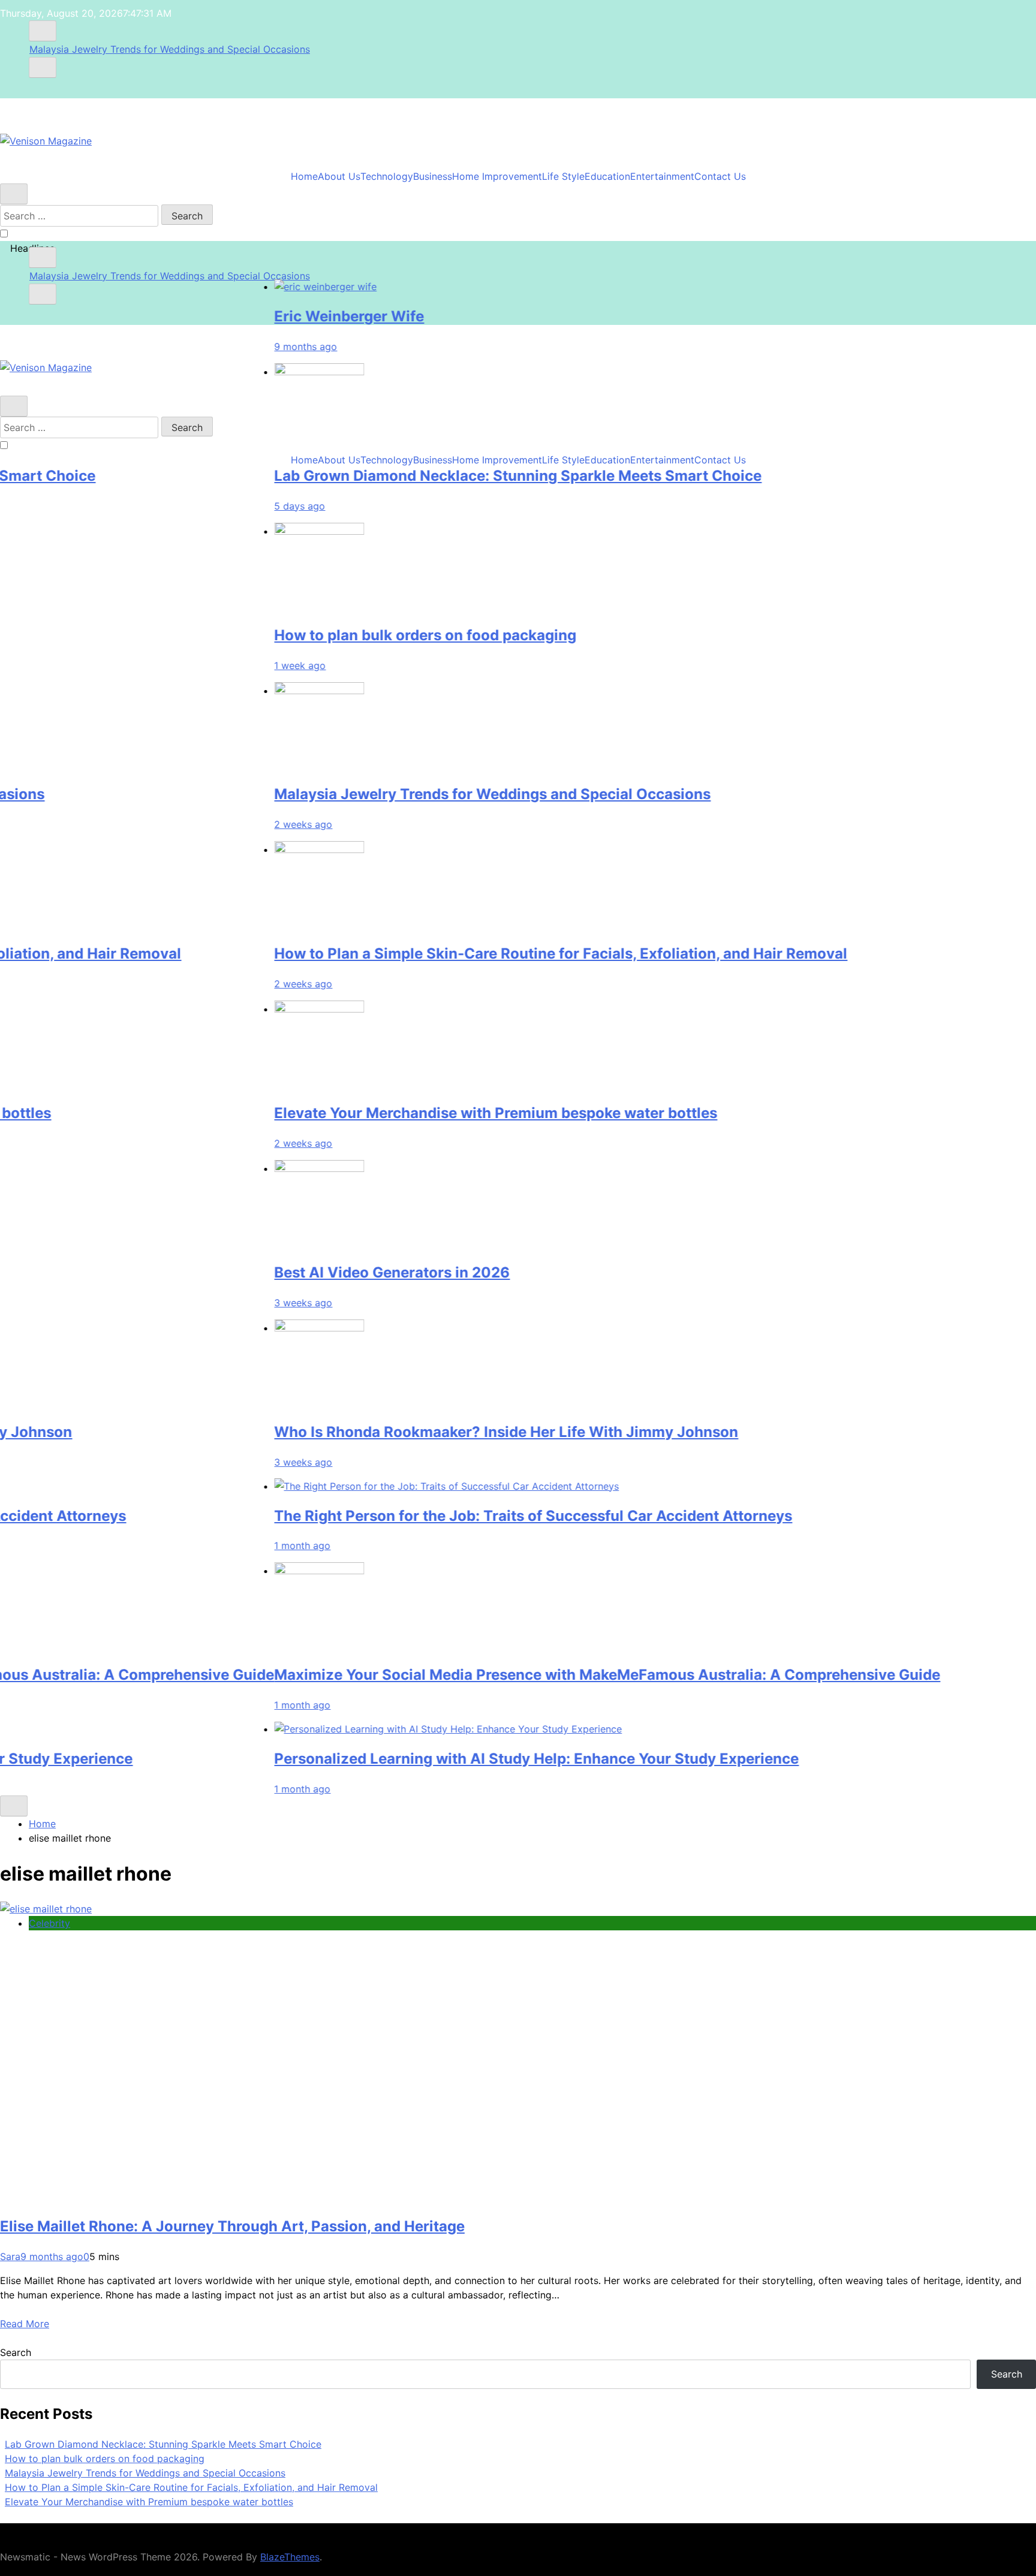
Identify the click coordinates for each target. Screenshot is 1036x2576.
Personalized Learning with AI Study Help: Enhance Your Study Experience (476, 1759)
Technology (387, 176)
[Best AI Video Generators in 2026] (259, 1168)
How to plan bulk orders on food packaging (365, 635)
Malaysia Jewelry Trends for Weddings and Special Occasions (170, 49)
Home (304, 176)
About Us (339, 176)
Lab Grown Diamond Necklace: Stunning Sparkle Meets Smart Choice (458, 475)
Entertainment (662, 176)
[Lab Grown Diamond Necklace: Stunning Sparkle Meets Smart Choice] (259, 371)
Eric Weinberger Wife (289, 316)
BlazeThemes (290, 2557)
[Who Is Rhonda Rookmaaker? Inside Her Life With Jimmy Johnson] (259, 1327)
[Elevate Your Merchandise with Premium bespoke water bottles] (259, 1009)
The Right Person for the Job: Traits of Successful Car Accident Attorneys (473, 1515)
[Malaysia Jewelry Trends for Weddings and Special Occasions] (259, 690)
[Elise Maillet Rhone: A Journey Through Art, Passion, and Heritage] (46, 1909)
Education (607, 176)
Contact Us (720, 176)
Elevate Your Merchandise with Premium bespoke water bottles (436, 1113)
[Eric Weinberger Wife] (265, 287)
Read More (25, 2324)
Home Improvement (497, 176)
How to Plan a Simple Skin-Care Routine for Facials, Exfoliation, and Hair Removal (501, 953)
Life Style (563, 176)
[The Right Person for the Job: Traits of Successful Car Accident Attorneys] (386, 1486)
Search (16, 2352)
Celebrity (49, 1923)
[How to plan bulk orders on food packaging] (259, 531)
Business (433, 176)
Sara (10, 2256)
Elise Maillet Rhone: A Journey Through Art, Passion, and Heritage (232, 2226)
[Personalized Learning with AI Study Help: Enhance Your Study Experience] (388, 1729)
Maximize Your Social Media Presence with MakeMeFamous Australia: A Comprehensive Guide (547, 1675)
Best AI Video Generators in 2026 (332, 1272)
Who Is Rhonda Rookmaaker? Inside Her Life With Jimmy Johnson (446, 1431)
